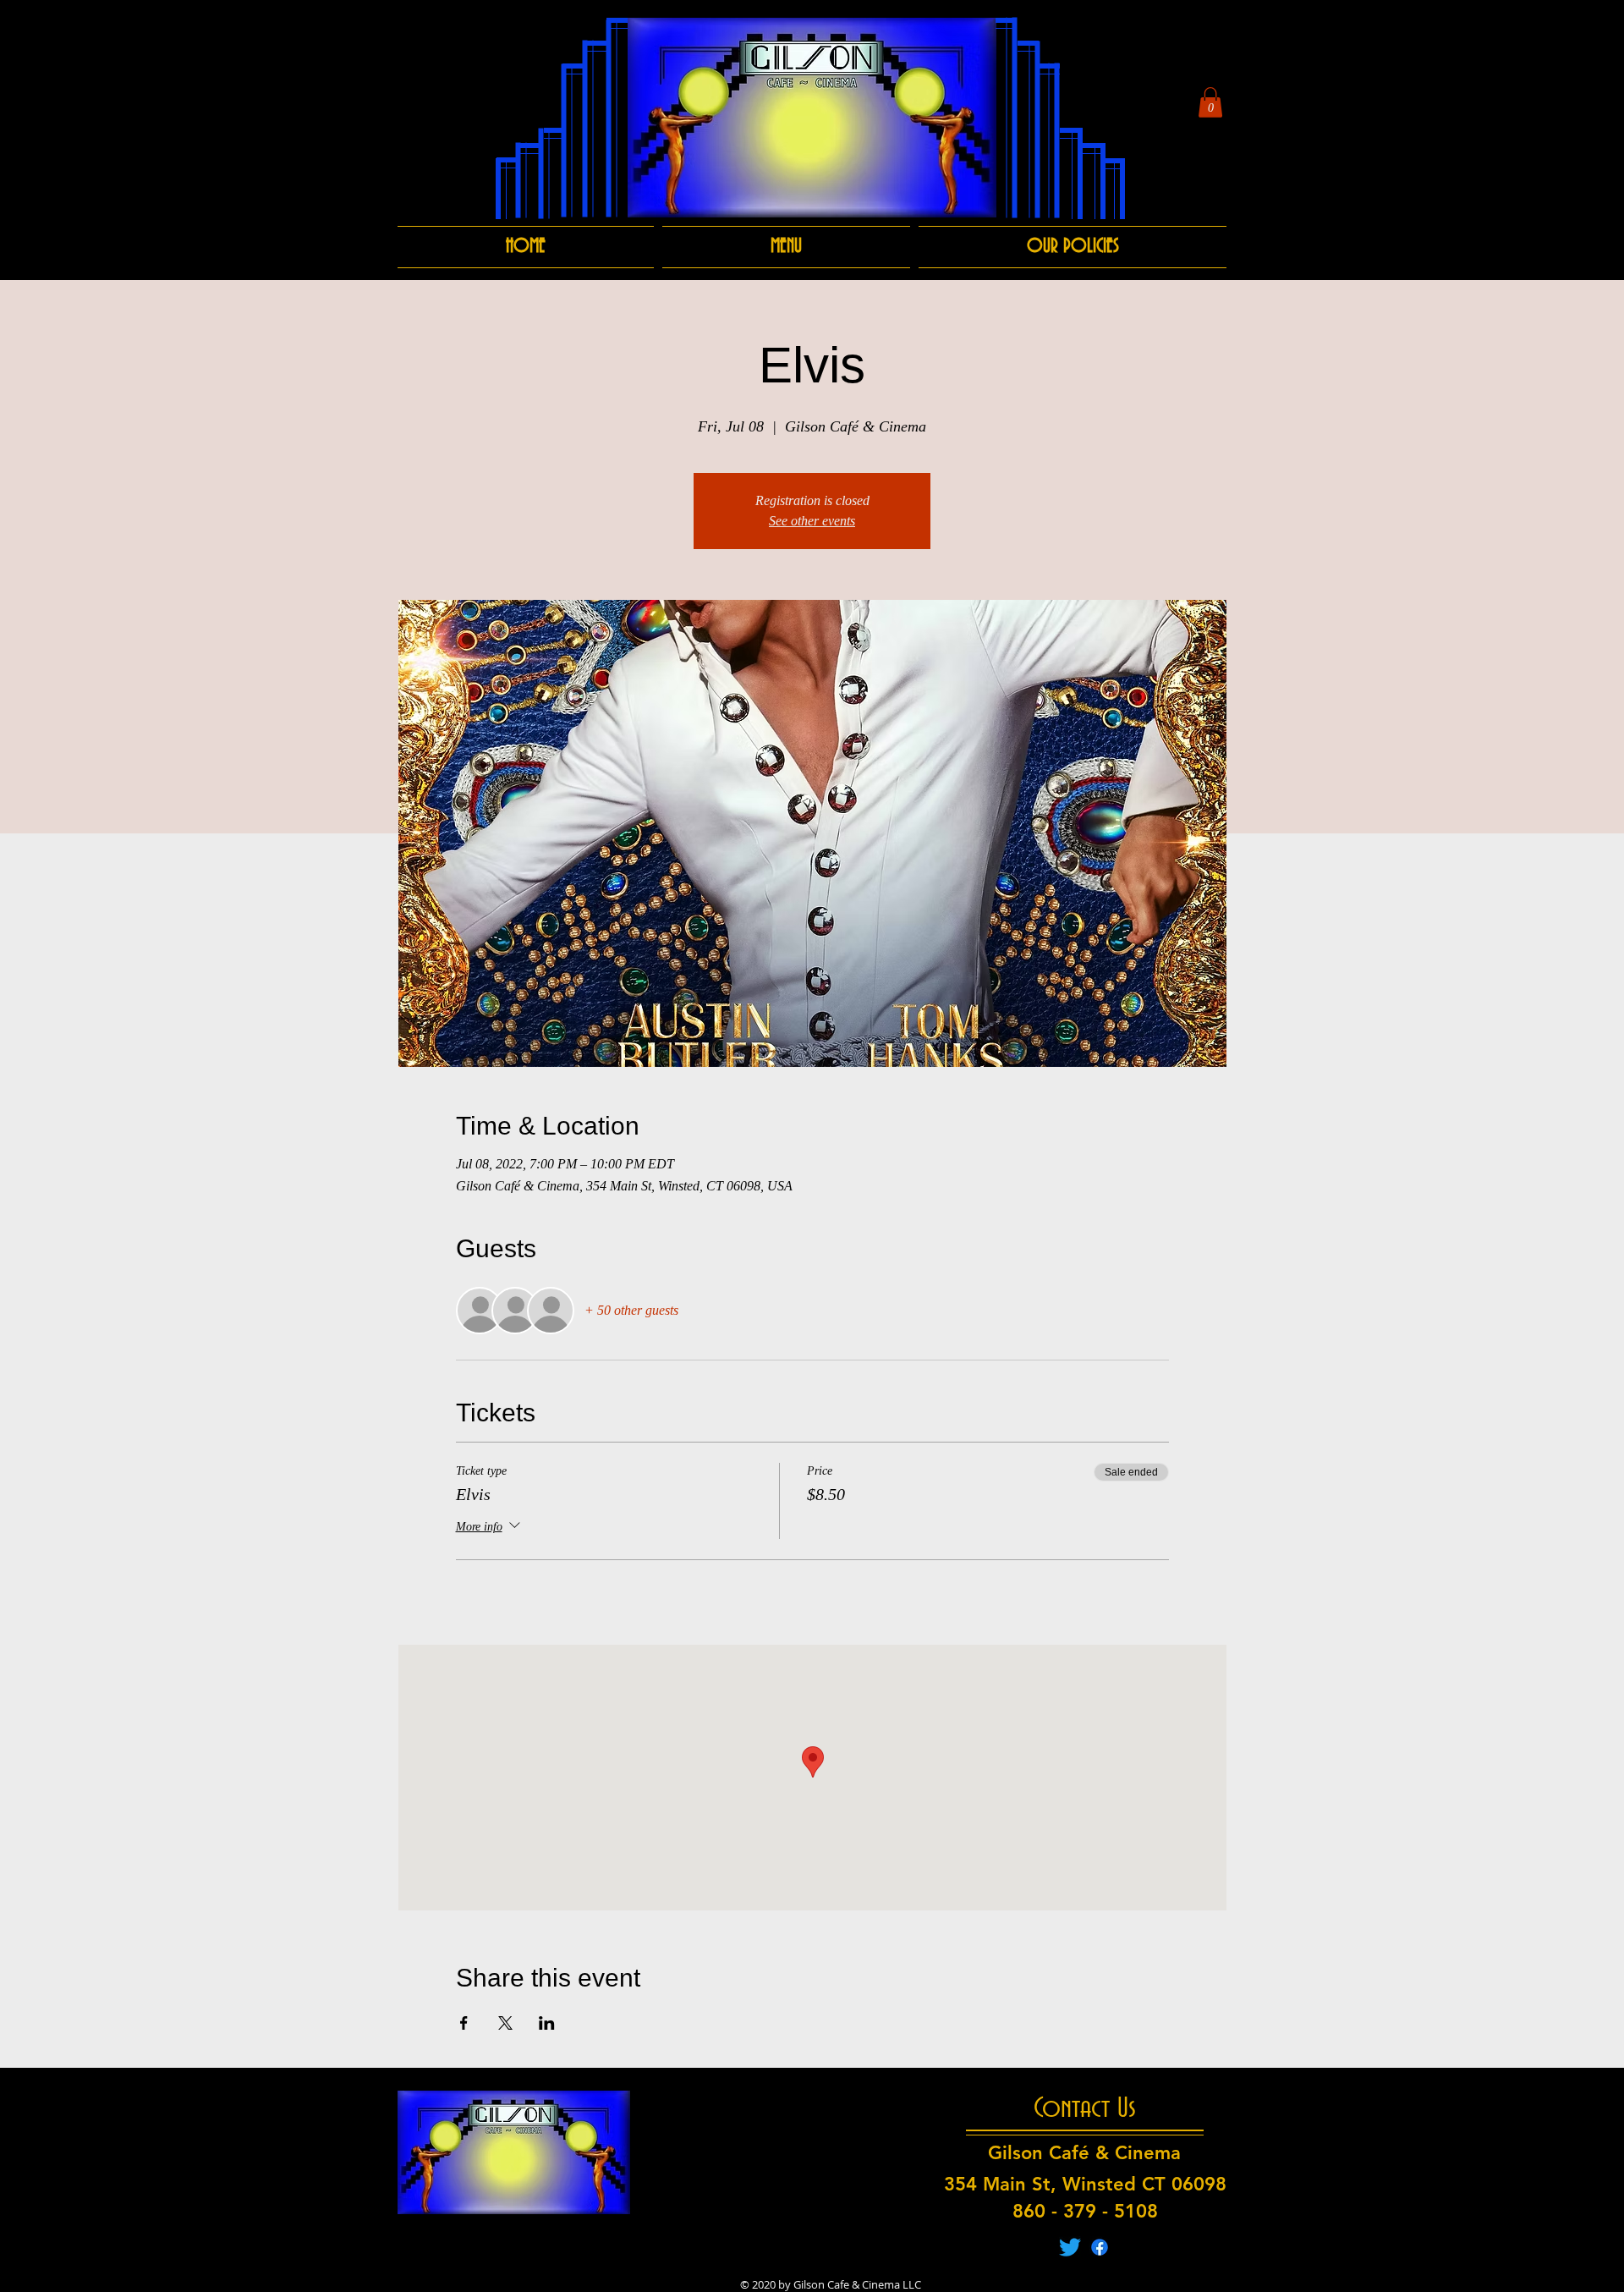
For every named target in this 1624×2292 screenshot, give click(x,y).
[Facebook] (1100, 2247)
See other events (812, 521)
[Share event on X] (505, 2023)
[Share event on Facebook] (464, 2023)
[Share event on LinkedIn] (547, 2023)
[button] (1210, 102)
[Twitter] (1070, 2247)
